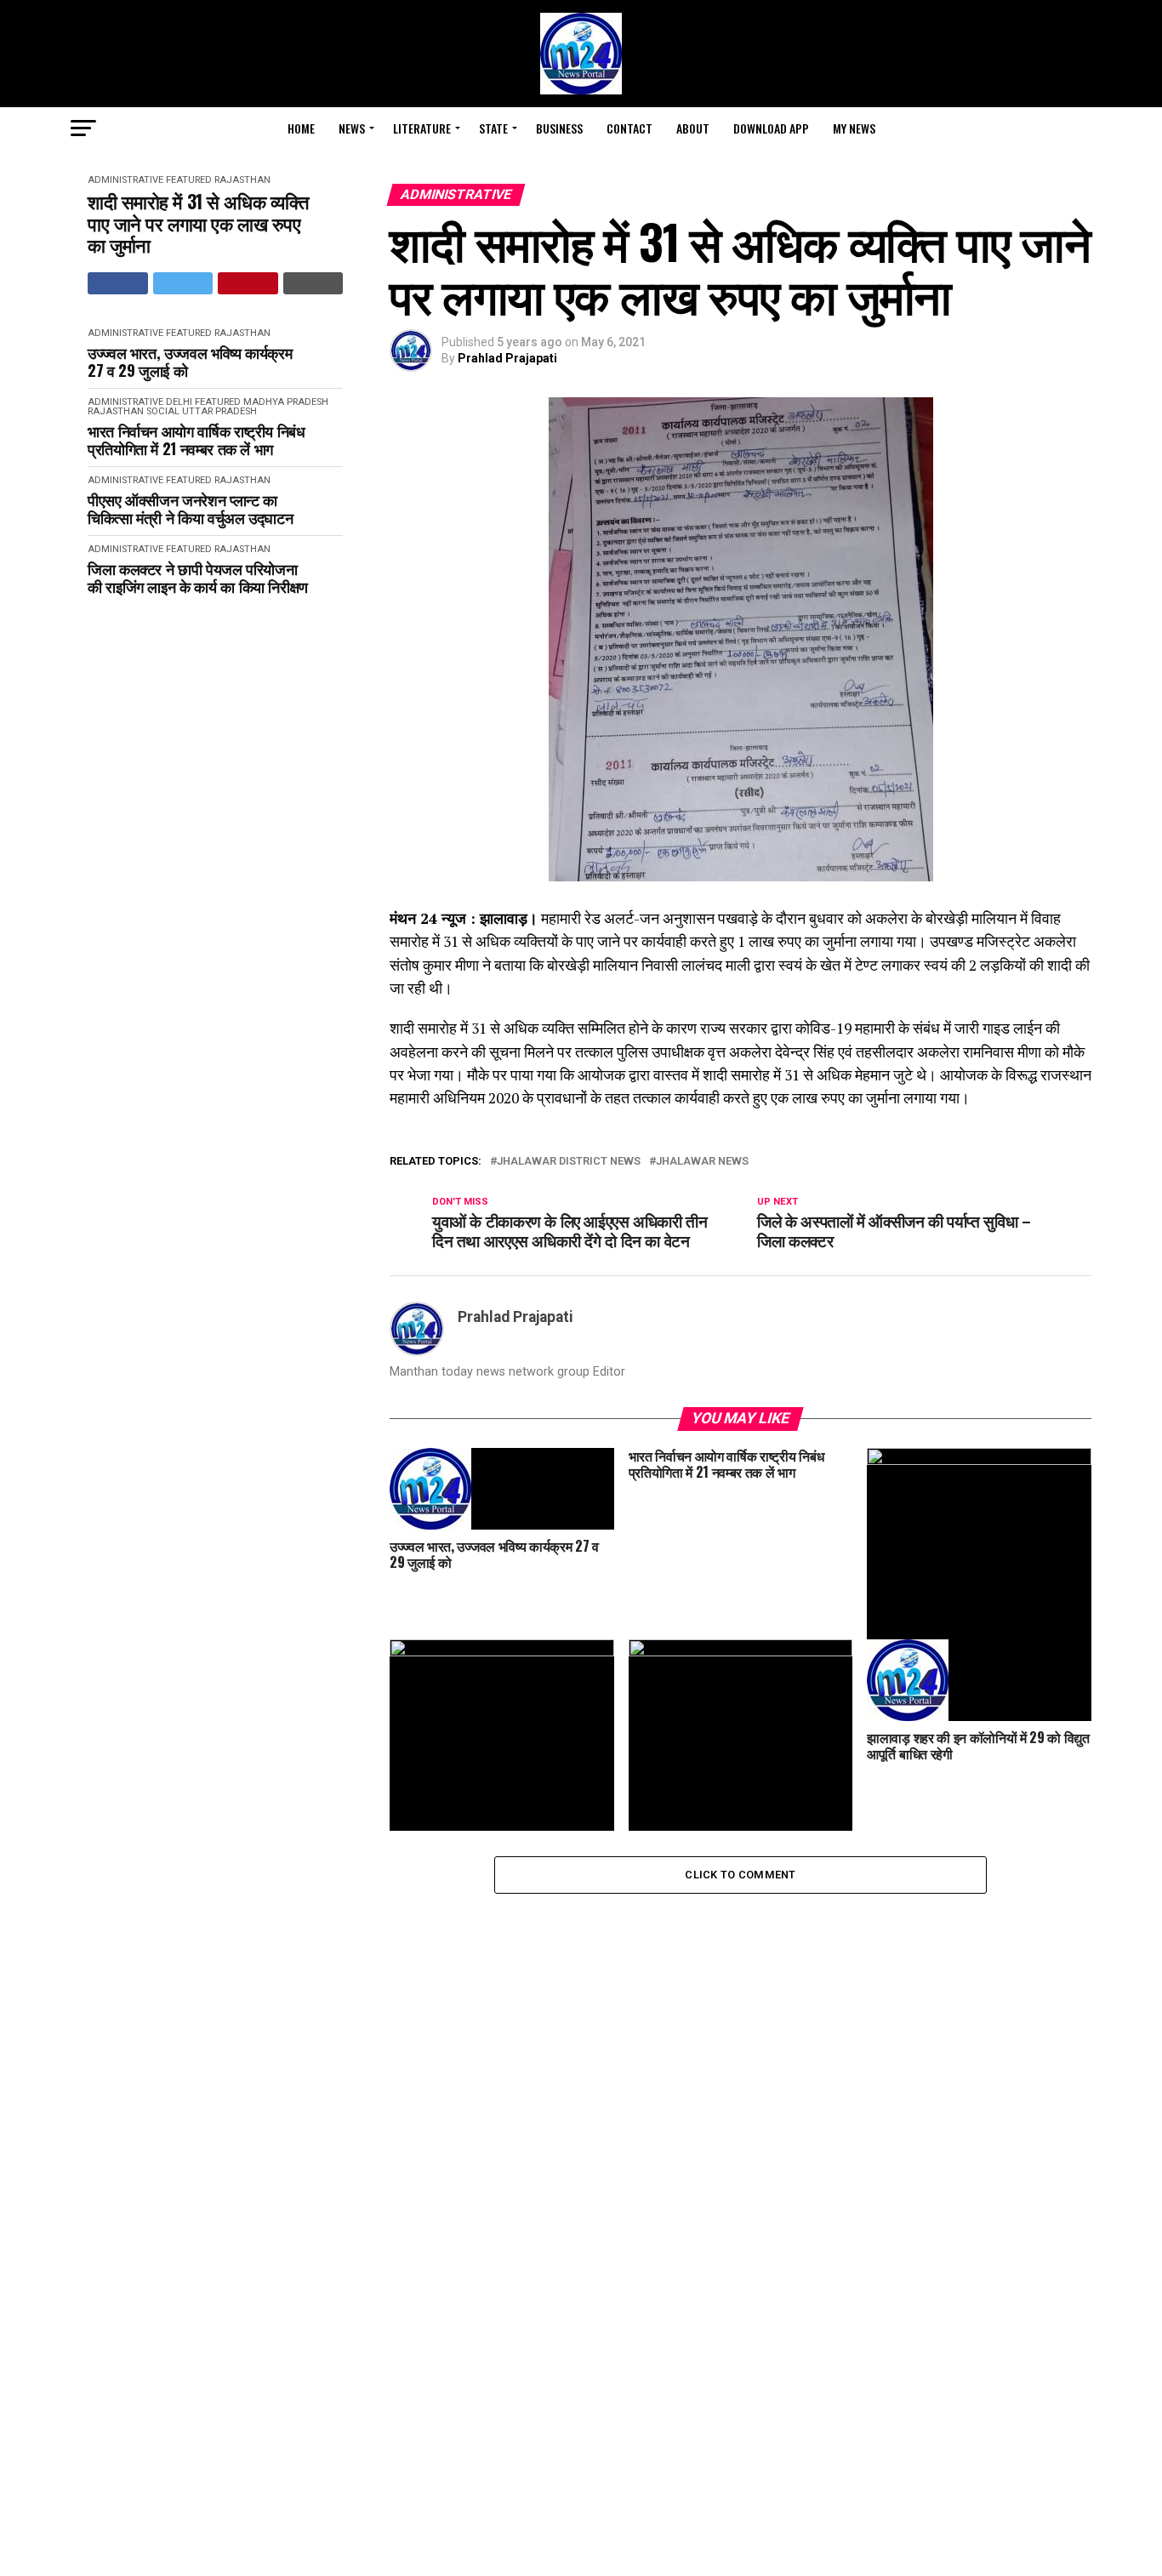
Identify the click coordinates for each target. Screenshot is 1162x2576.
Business (559, 128)
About (693, 128)
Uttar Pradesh (219, 411)
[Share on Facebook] (118, 283)
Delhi (179, 402)
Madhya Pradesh (286, 402)
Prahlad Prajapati (507, 358)
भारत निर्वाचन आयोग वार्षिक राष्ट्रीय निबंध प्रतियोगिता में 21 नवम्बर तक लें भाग (197, 439)
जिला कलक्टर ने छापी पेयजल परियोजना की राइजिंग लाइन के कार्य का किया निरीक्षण (198, 577)
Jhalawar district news (569, 1162)
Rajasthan (242, 180)
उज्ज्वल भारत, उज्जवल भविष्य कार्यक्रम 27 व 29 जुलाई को (190, 361)
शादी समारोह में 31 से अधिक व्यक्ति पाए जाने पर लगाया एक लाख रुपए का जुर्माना (198, 223)
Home (301, 128)
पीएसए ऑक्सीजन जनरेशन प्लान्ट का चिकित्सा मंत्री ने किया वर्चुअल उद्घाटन (190, 508)
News (352, 128)
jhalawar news (702, 1162)
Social (163, 411)
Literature (422, 128)
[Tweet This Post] (183, 283)
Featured (189, 180)
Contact (629, 128)
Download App (771, 128)
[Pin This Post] (248, 283)
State (493, 128)
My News (854, 128)
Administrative (125, 180)
